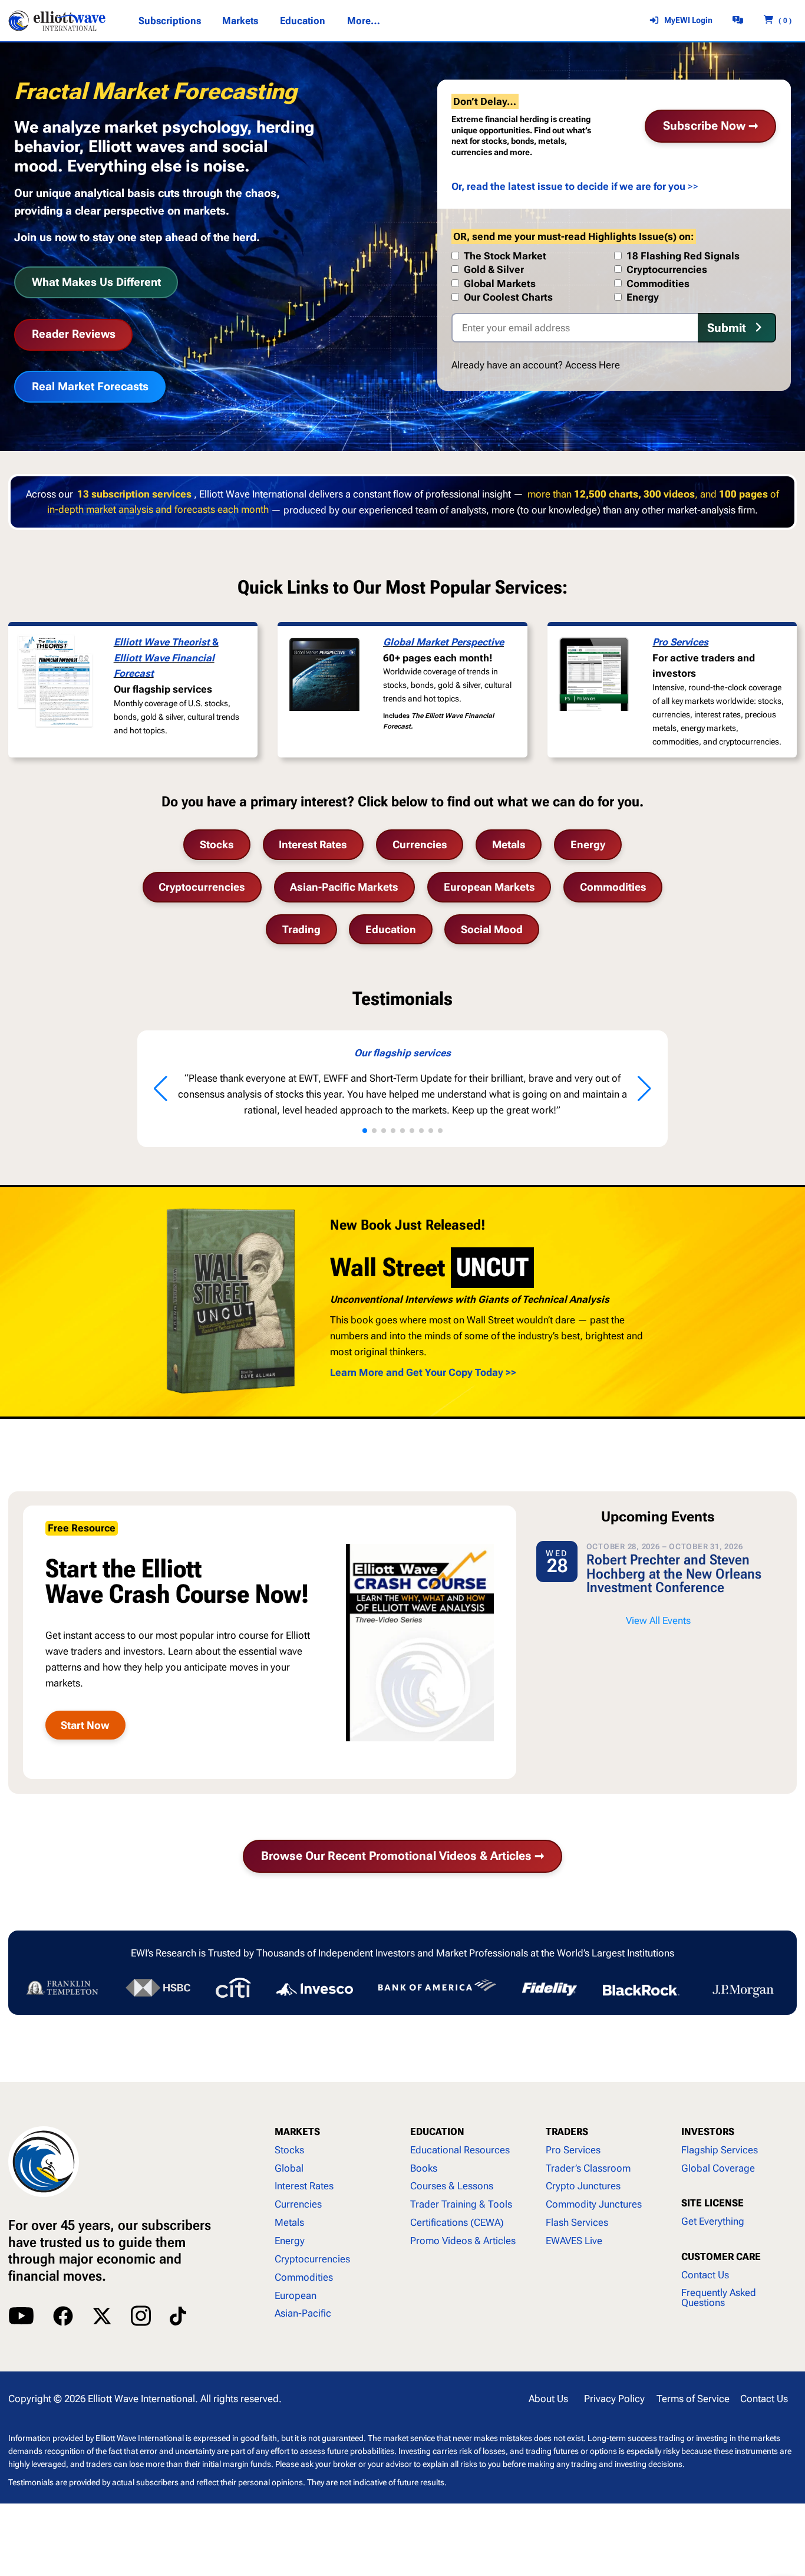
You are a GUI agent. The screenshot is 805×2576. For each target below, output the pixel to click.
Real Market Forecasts (90, 386)
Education (391, 929)
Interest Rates (313, 844)
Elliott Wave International (141, 2399)
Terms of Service (693, 2399)
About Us (548, 2399)
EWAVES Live (574, 2241)
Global (289, 2168)
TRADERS (567, 2132)
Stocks (217, 844)
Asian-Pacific (303, 2313)
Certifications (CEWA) (457, 2222)
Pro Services (680, 642)
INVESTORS (708, 2132)
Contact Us (705, 2275)
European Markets (489, 887)
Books (424, 2168)
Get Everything (713, 2221)
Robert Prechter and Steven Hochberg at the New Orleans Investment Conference (674, 1574)
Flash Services (577, 2222)
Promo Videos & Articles (463, 2241)
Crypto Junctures (583, 2186)
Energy (588, 844)
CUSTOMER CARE (721, 2257)
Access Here (593, 365)
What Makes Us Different (96, 282)
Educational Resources (460, 2150)
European (296, 2295)
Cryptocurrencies (202, 887)
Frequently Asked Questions (719, 2297)
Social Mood (492, 929)
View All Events (658, 1620)
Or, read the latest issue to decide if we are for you (568, 186)
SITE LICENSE (712, 2203)
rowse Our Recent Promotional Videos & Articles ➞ (403, 1856)
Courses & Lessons (452, 2186)
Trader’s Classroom (588, 2168)
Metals (509, 844)
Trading (301, 929)
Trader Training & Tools (461, 2204)
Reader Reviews (74, 334)
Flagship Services (720, 2150)
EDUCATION (437, 2132)
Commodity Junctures (594, 2204)
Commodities (613, 887)
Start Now (85, 1725)
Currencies (420, 844)
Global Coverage (718, 2168)
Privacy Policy (614, 2399)
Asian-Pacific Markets (344, 887)
